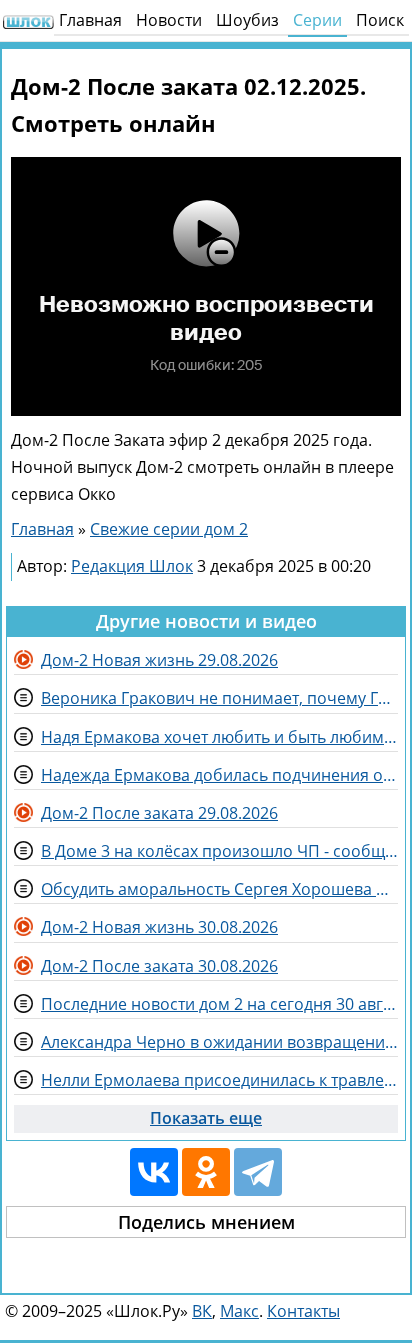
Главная (90, 20)
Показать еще (206, 1118)
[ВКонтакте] (154, 1172)
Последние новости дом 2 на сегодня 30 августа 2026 (219, 1004)
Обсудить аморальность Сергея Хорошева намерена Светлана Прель (219, 889)
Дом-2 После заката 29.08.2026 (159, 813)
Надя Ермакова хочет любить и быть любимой (219, 737)
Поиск (380, 20)
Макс (239, 1311)
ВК (202, 1311)
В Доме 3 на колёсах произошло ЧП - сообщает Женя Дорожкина (219, 851)
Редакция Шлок (132, 566)
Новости (169, 20)
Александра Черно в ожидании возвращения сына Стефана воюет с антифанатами (219, 1042)
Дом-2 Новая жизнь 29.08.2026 (159, 660)
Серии (317, 20)
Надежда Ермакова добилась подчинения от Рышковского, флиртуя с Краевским (219, 775)
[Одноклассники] (206, 1172)
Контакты (303, 1311)
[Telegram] (258, 1172)
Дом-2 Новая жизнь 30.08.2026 (159, 927)
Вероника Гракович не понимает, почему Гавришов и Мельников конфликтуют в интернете (219, 698)
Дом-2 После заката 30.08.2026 (159, 966)
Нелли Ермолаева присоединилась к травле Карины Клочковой (219, 1080)
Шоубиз (247, 20)
